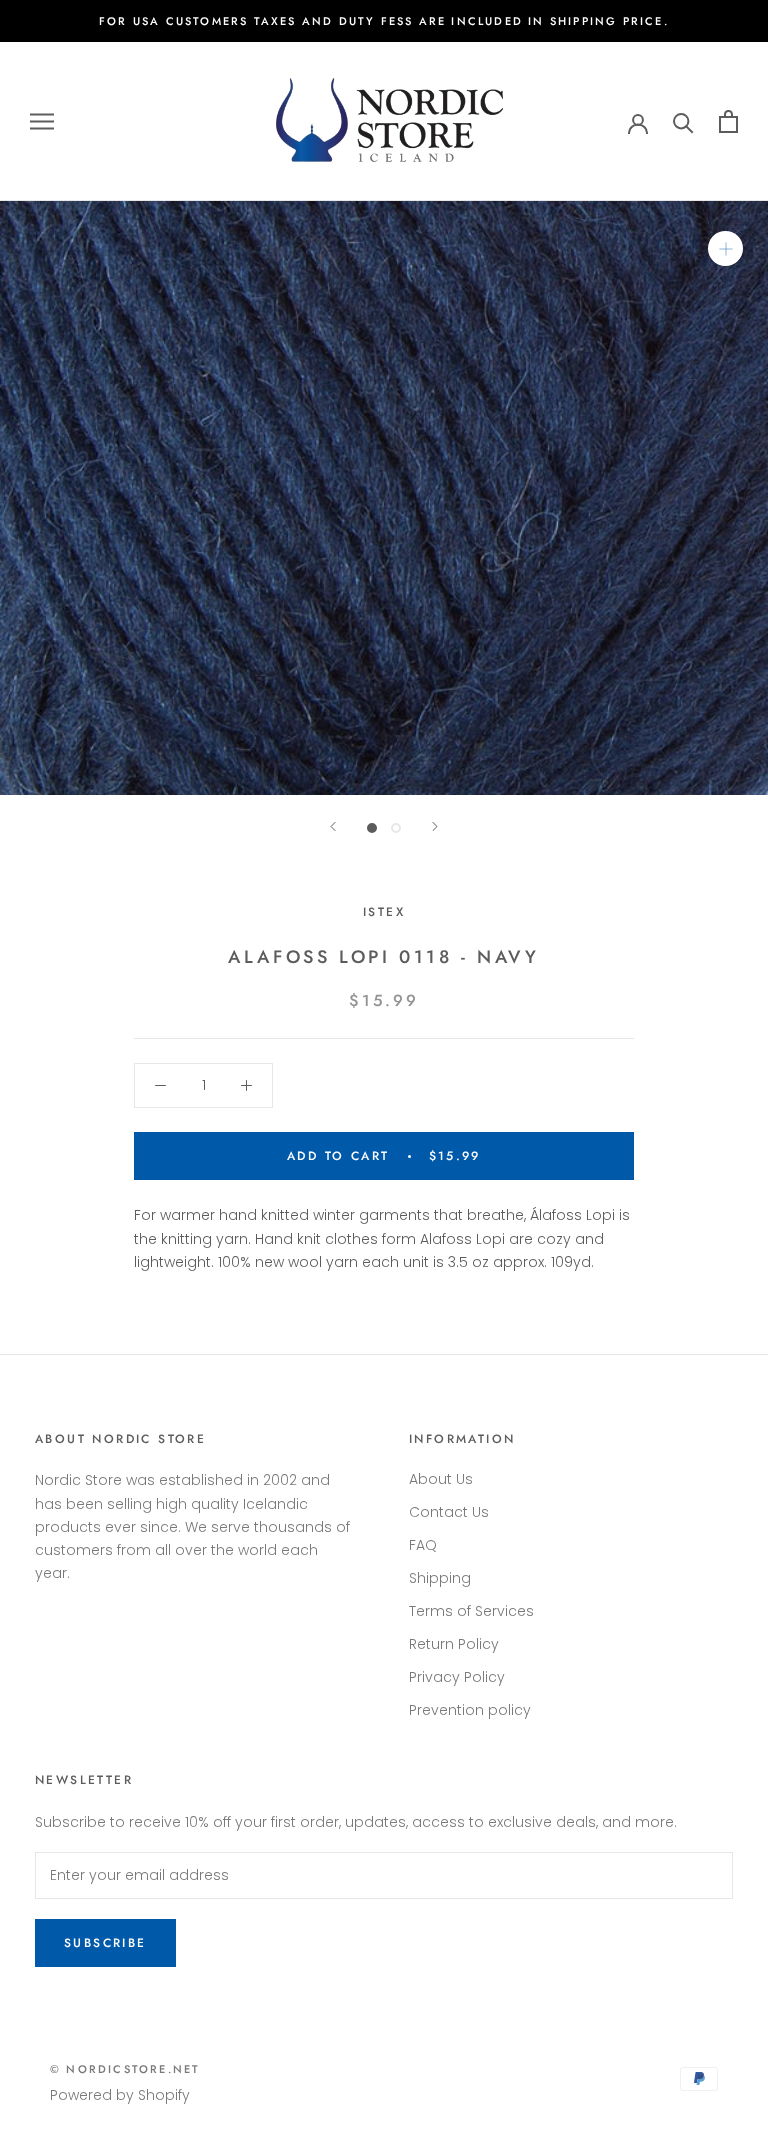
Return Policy (454, 1644)
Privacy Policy (457, 1677)
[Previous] (333, 826)
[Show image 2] (396, 828)
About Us (441, 1479)
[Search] (683, 121)
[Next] (435, 826)
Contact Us (449, 1512)
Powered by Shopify (120, 2095)
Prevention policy (470, 1710)
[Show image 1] (372, 828)
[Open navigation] (42, 121)
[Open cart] (728, 121)
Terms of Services (471, 1611)
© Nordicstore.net (125, 2069)
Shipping (440, 1578)
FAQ (423, 1545)
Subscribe (105, 1943)
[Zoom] (725, 248)
